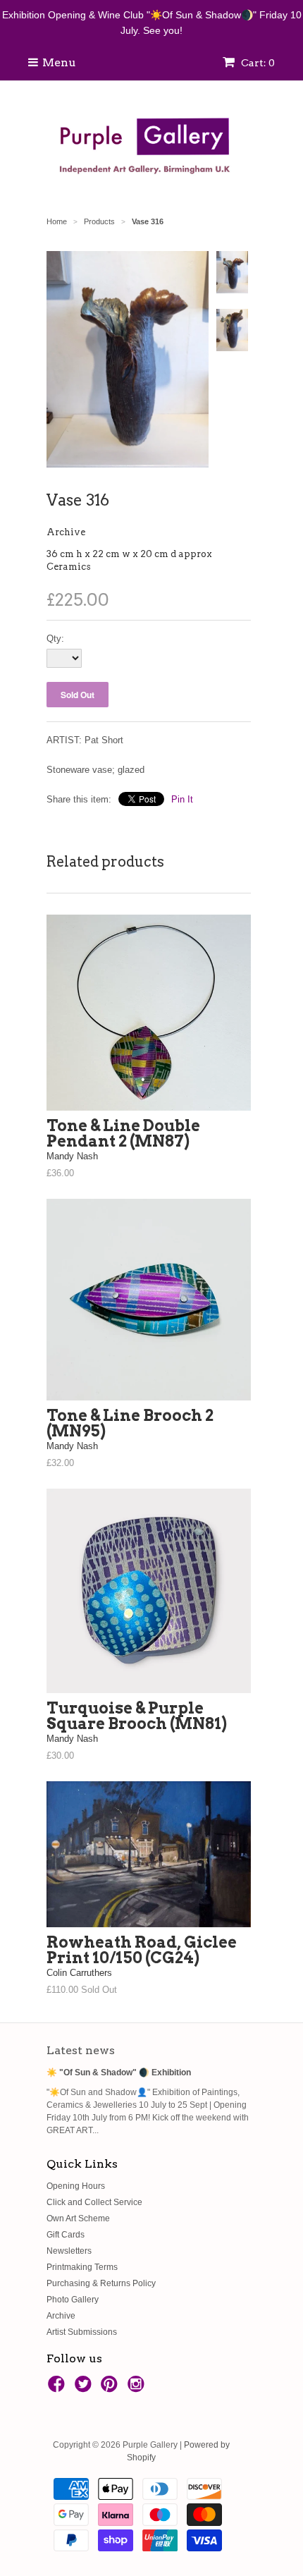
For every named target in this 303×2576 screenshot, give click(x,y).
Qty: (55, 639)
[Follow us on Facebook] (58, 2388)
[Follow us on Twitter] (85, 2388)
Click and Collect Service (94, 2202)
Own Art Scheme (78, 2218)
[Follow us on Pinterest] (111, 2388)
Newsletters (69, 2251)
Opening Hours (76, 2186)
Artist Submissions (82, 2332)
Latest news (81, 2050)
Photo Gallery (73, 2300)
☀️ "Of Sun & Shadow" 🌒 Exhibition (119, 2073)
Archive (66, 532)
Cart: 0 (257, 63)
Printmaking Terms (82, 2267)
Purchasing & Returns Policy (101, 2283)
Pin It (182, 799)
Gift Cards (66, 2235)
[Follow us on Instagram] (138, 2388)
